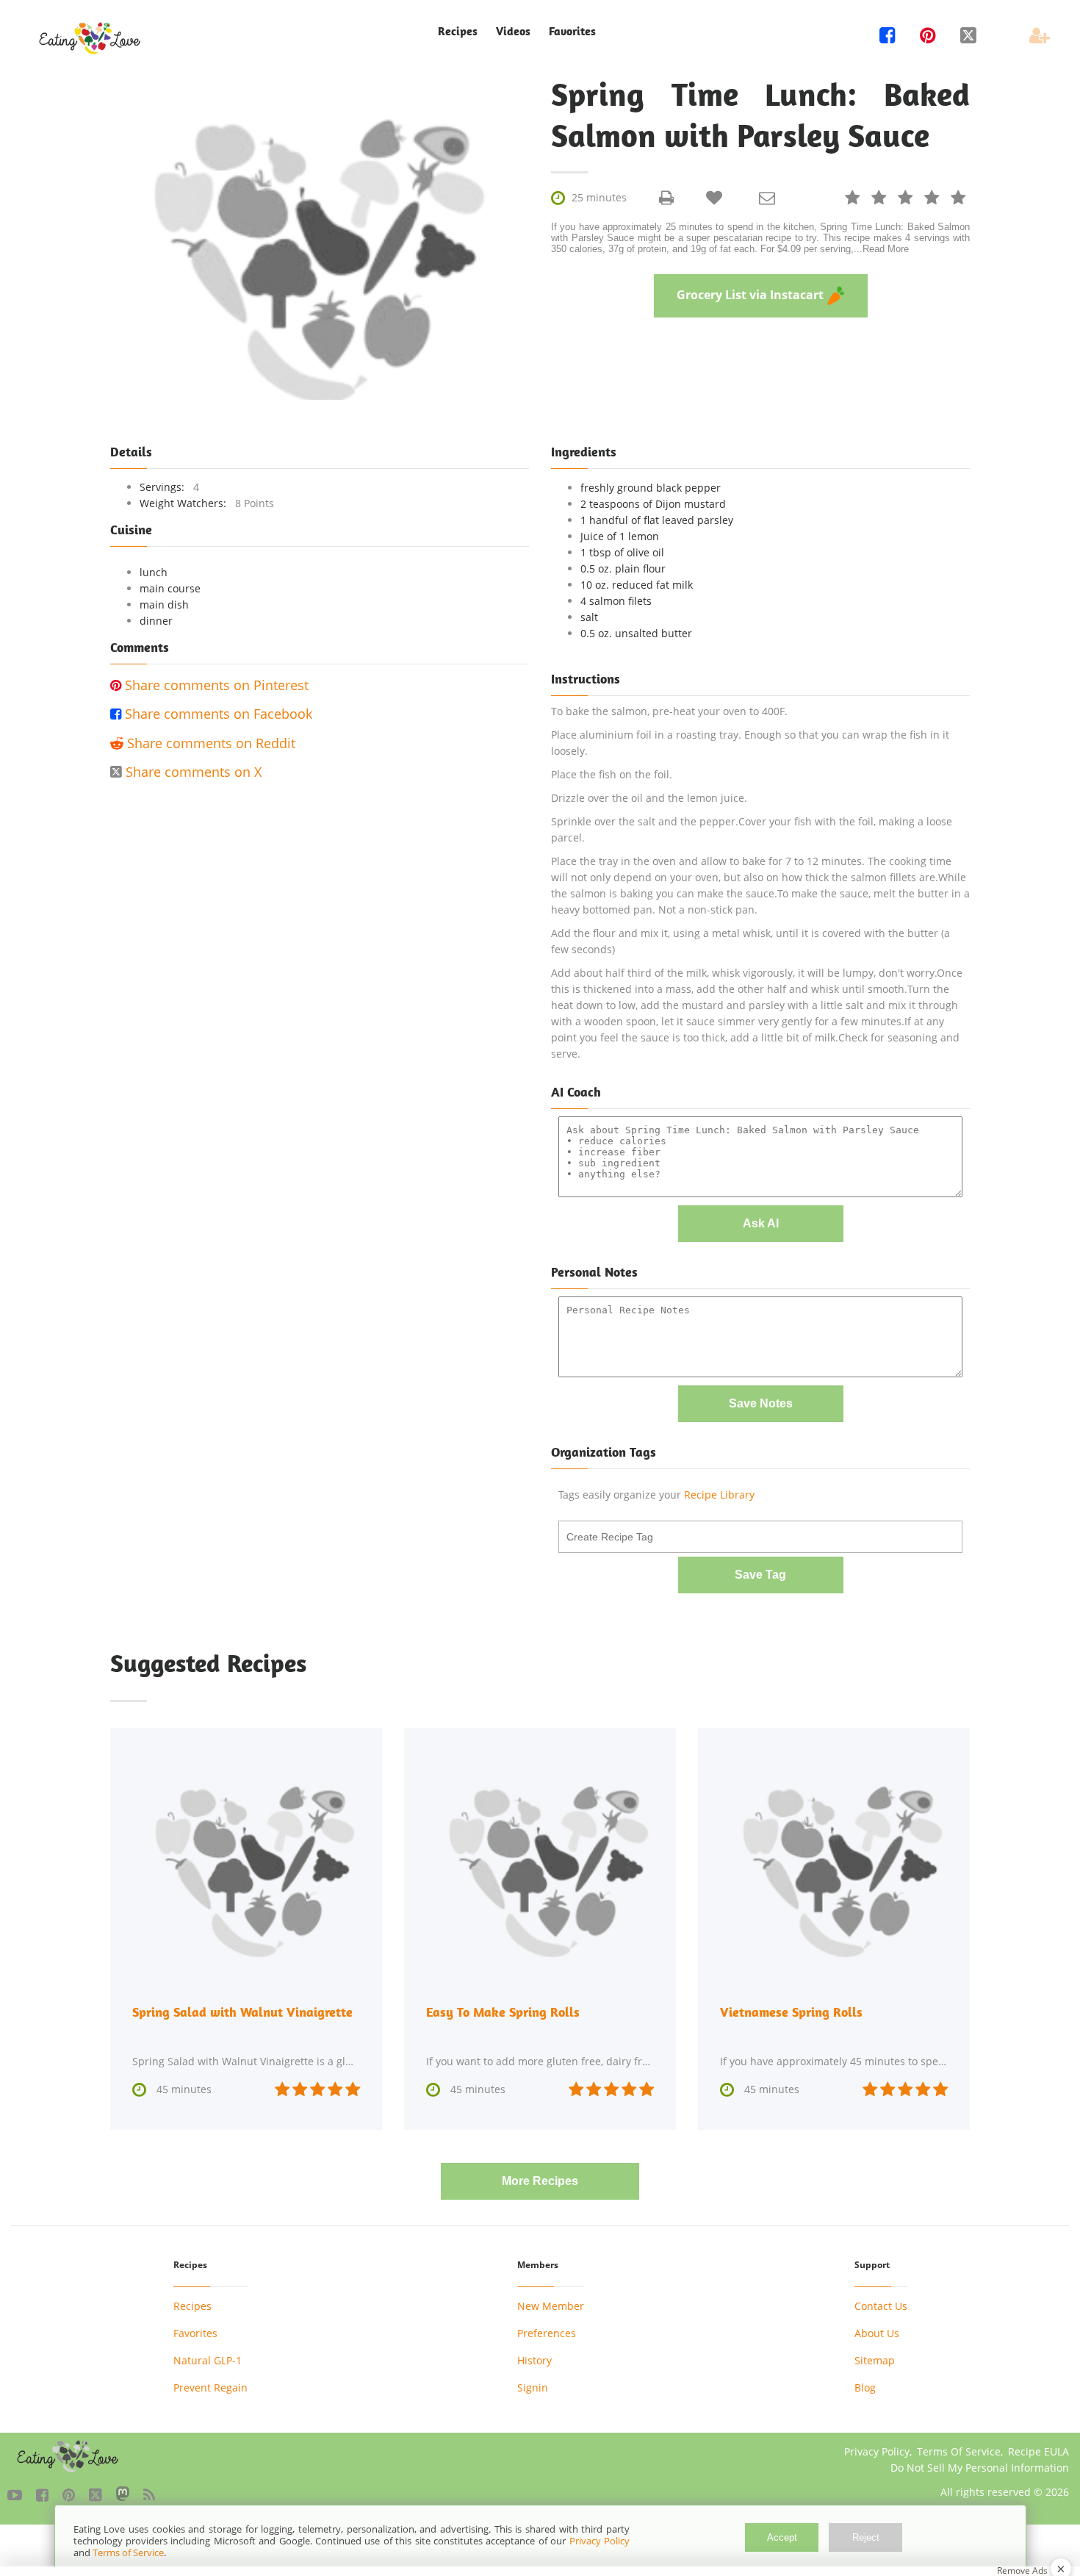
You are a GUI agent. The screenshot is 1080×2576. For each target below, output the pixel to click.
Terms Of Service (959, 2451)
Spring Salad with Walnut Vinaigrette (242, 2012)
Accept (782, 2537)
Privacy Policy (877, 2451)
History (534, 2360)
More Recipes (540, 2181)
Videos (513, 31)
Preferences (547, 2333)
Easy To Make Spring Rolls (503, 2012)
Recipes (192, 2306)
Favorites (572, 31)
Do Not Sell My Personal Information (980, 2468)
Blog (865, 2387)
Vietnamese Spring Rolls (791, 2012)
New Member (551, 2306)
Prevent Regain (210, 2387)
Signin (533, 2387)
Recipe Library (719, 1495)
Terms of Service (128, 2552)
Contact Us (881, 2306)
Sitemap (875, 2360)
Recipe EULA (1038, 2451)
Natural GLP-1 (208, 2360)
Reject (866, 2537)
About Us (877, 2333)
